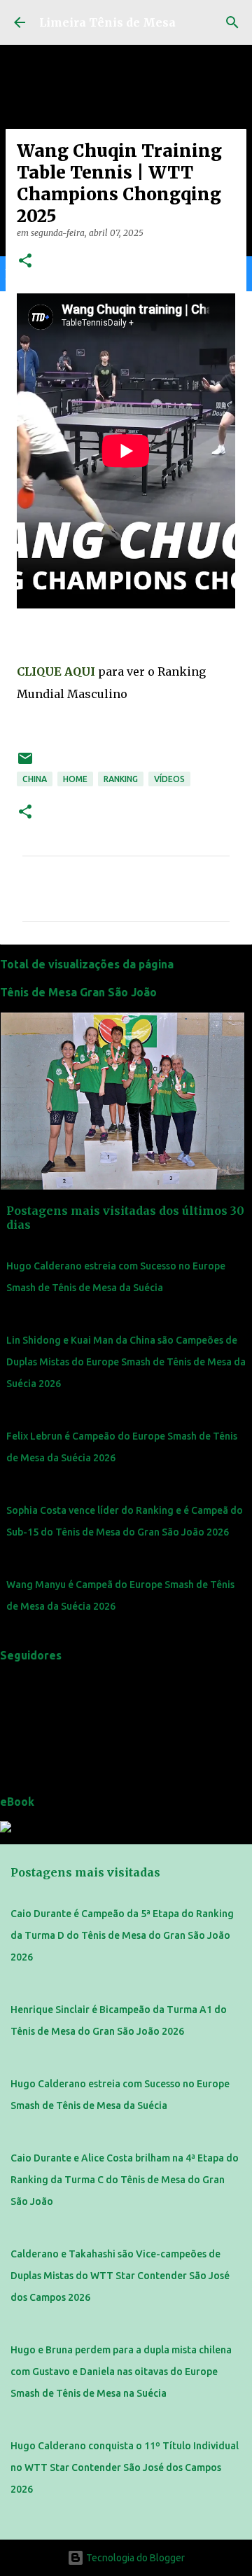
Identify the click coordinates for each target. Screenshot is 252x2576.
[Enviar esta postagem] (25, 764)
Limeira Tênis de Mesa (107, 22)
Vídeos (169, 779)
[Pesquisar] (232, 22)
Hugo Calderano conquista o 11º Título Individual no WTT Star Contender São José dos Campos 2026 (125, 2467)
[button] (25, 262)
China (35, 779)
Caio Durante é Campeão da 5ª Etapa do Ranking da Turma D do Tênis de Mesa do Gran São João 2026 (122, 1935)
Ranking (121, 779)
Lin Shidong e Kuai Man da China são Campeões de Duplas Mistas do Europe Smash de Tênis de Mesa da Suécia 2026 (126, 1362)
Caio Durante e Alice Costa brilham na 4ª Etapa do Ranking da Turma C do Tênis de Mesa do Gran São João (125, 2180)
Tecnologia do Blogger (134, 2558)
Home (75, 779)
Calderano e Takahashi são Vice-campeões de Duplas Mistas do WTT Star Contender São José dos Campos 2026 (120, 2276)
